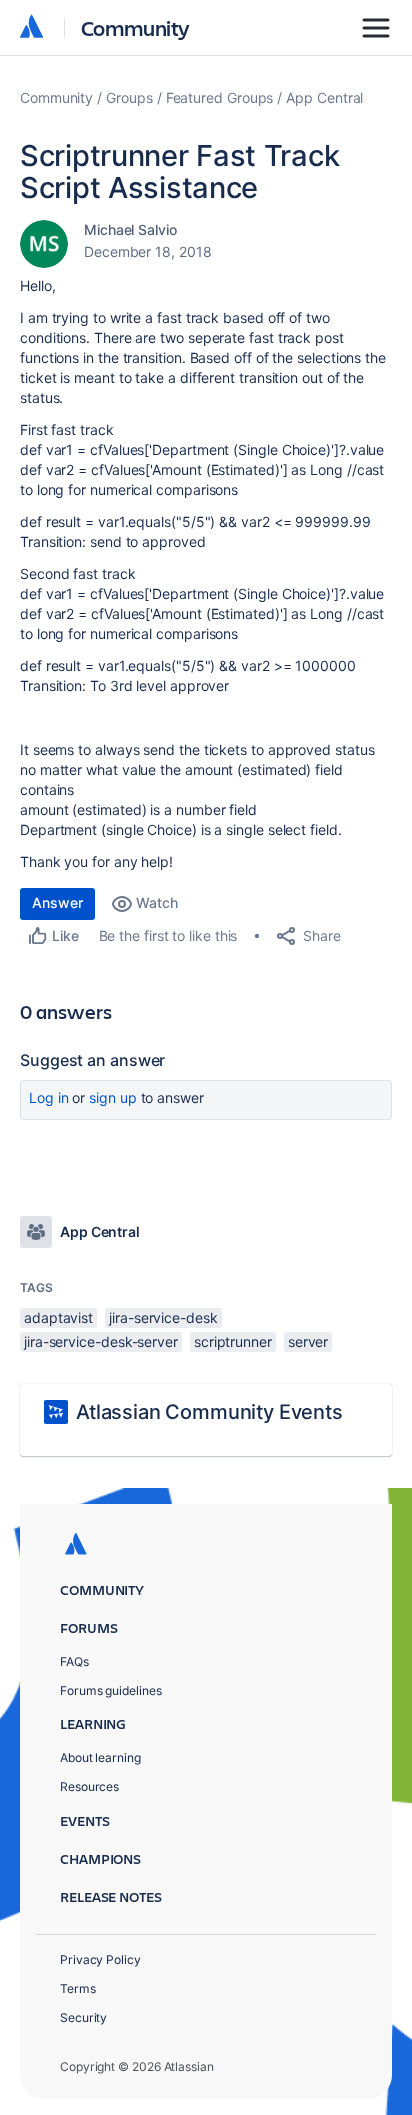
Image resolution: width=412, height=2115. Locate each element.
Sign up (112, 1097)
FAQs (74, 1661)
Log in (49, 1097)
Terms (78, 1988)
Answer (57, 902)
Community (135, 27)
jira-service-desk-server (101, 1341)
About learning (100, 1757)
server (308, 1341)
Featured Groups (220, 97)
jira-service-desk (163, 1317)
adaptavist (58, 1317)
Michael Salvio (130, 229)
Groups (129, 97)
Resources (89, 1786)
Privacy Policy (100, 1959)
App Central (324, 97)
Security (83, 2017)
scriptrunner (233, 1341)
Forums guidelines (111, 1690)
